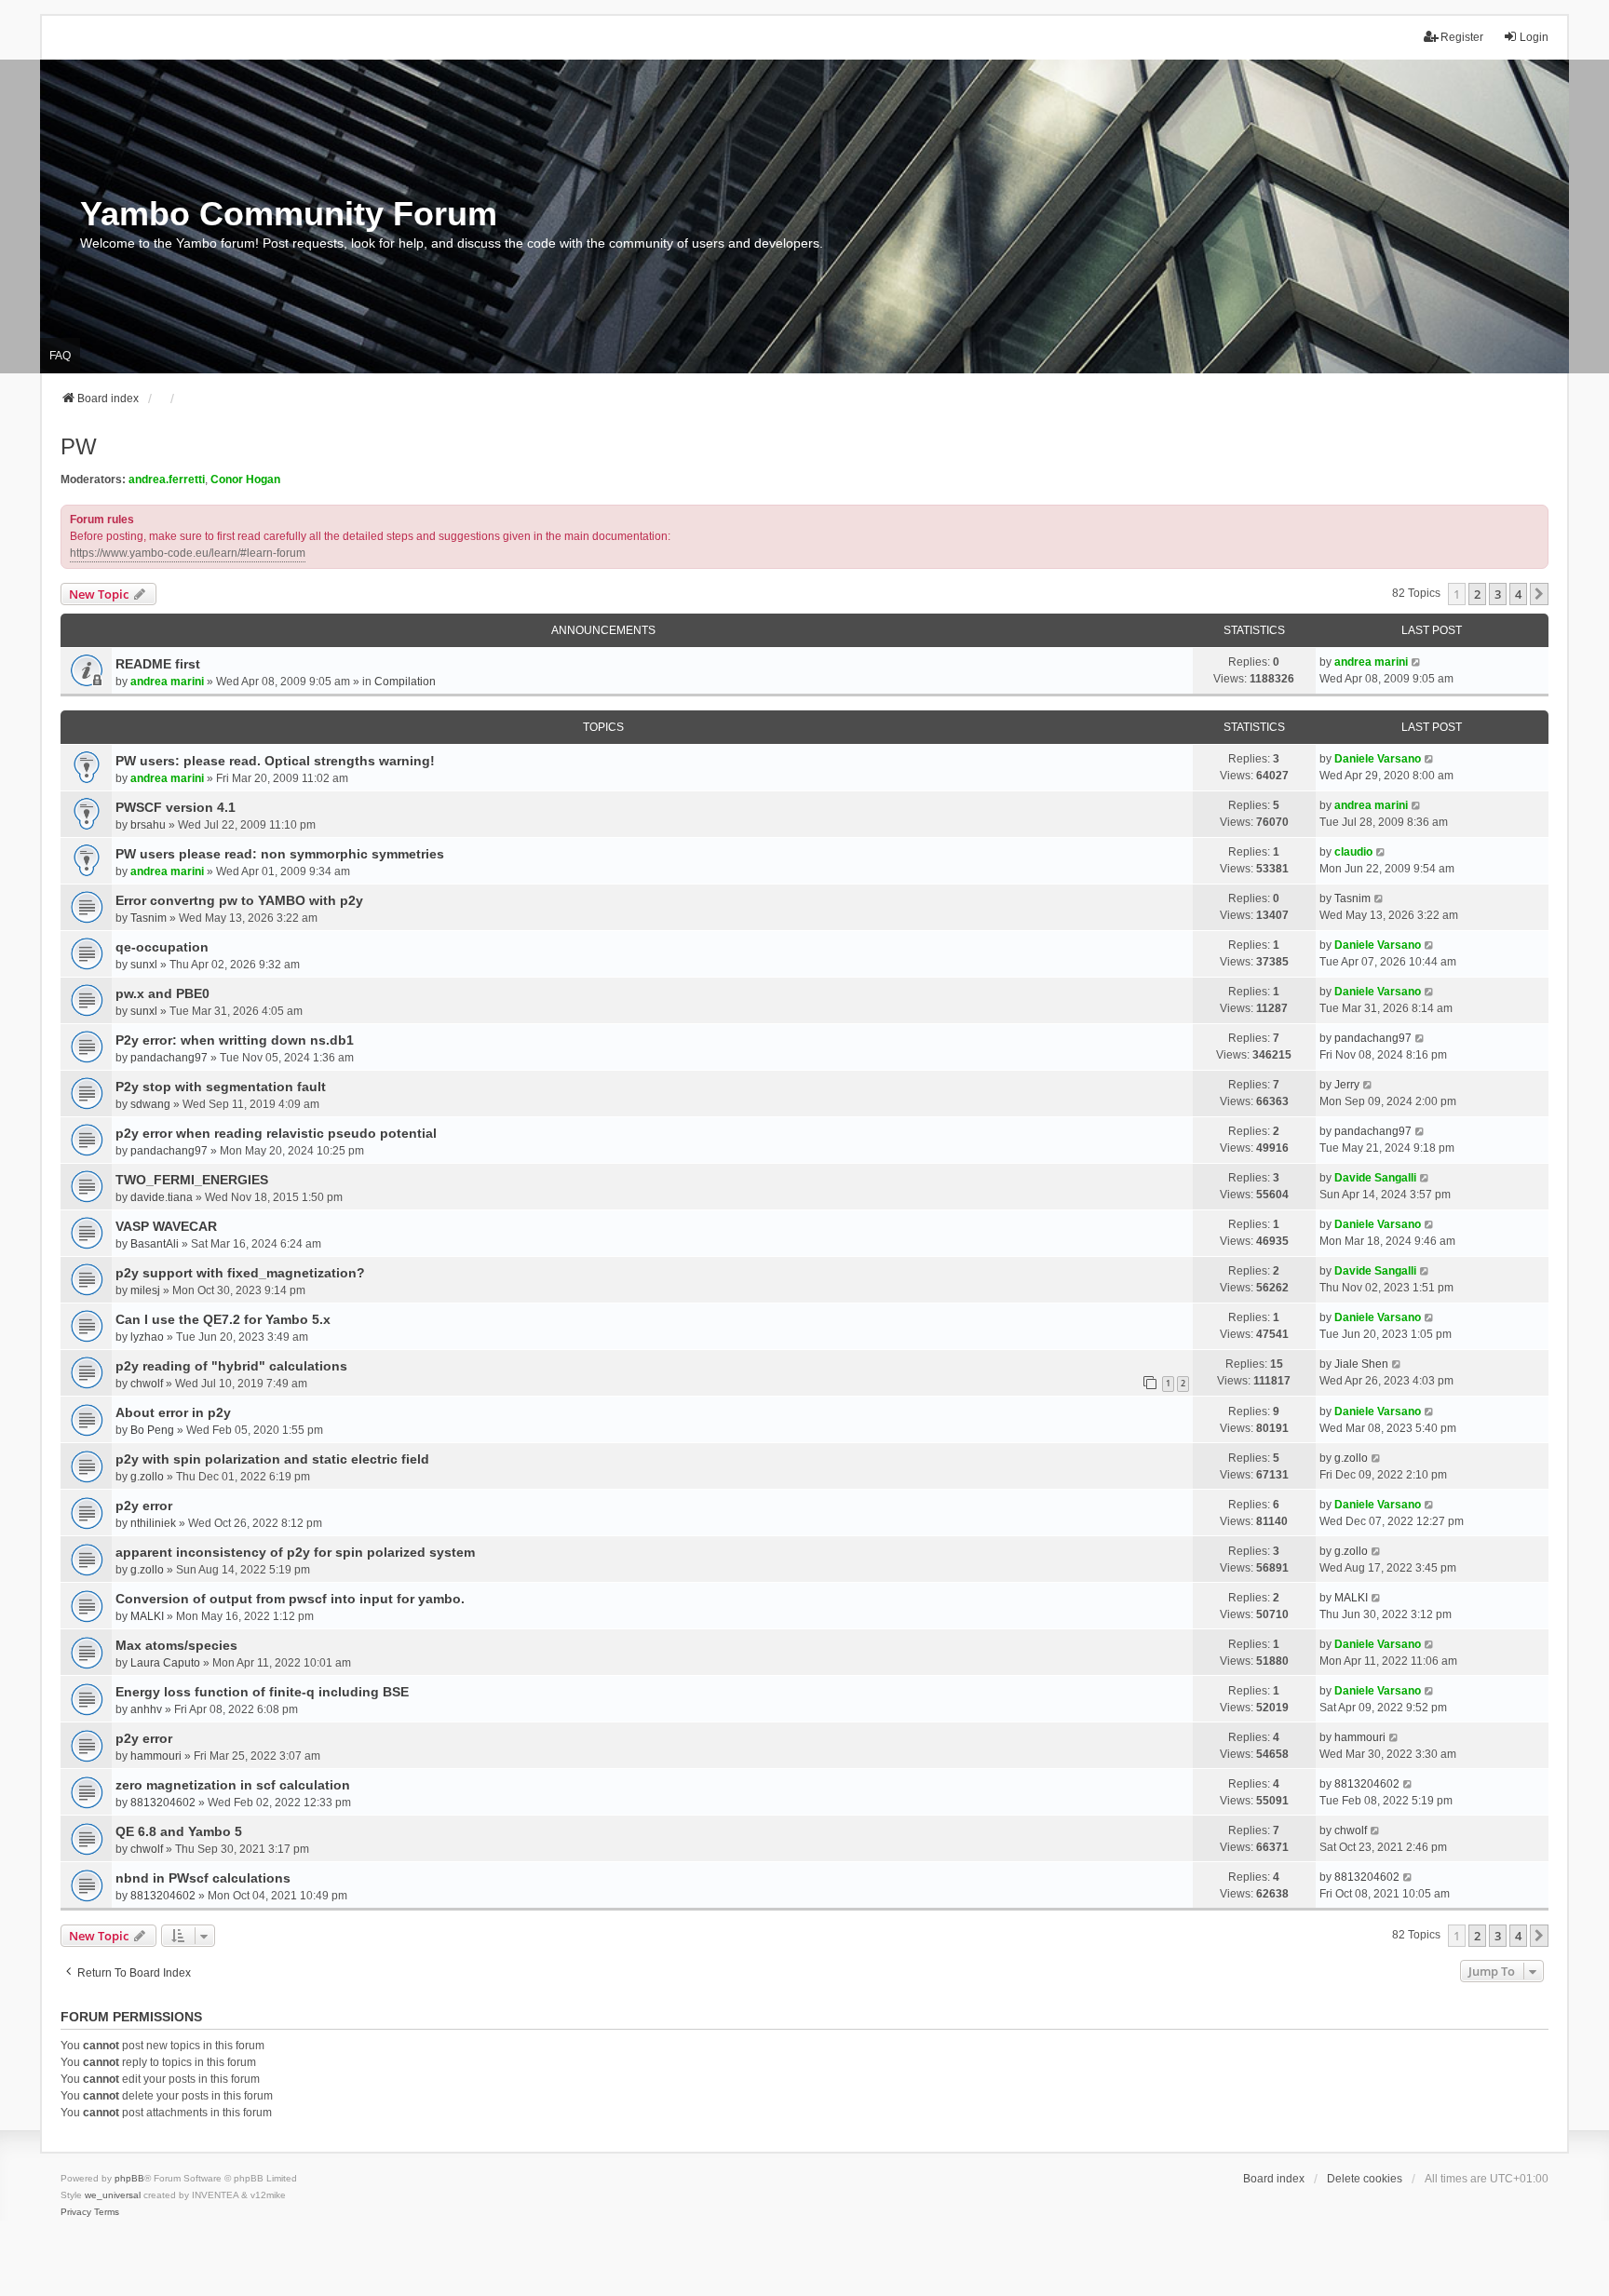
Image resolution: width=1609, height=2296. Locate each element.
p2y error (144, 1506)
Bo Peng (152, 1430)
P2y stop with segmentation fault (221, 1087)
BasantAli (155, 1244)
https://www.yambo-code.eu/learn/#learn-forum (188, 553)
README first (158, 664)
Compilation (405, 682)
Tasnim (149, 918)
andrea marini (167, 682)
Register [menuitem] (1462, 37)
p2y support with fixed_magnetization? (240, 1273)
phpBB (129, 2178)
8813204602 (163, 1803)
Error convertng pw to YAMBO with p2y (239, 900)
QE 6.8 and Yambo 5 (179, 1831)
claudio (1353, 852)
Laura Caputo (165, 1663)
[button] (1539, 594)
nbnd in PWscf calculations (203, 1878)
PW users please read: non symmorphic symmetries (280, 854)
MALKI (147, 1616)
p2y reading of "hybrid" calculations (231, 1366)
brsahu (148, 825)
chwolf (147, 1384)
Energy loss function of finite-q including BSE (262, 1692)
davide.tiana (162, 1197)
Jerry (1347, 1085)
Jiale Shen (1361, 1364)
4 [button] (1518, 594)
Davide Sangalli (1375, 1178)
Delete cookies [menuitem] (1365, 2179)
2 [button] (1477, 594)
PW (79, 446)
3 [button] (1498, 594)
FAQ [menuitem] (60, 356)
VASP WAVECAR (166, 1226)
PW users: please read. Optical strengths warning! (275, 761)
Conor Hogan (245, 479)
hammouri (156, 1756)
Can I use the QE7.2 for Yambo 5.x (223, 1319)
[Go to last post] (1417, 662)
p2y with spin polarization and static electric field (272, 1459)
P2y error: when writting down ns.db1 (235, 1040)
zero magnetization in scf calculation (233, 1785)
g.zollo (147, 1477)
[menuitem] (76, 2212)
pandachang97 (169, 1058)
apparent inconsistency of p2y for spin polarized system (295, 1552)
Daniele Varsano (1378, 759)
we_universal (113, 2195)
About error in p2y (173, 1412)
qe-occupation (162, 947)
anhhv (146, 1709)
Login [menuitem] (1534, 37)
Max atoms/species (176, 1645)
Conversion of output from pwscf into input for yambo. (290, 1599)
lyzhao (147, 1337)
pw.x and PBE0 (162, 993)
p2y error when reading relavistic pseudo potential (276, 1133)
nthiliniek (153, 1523)
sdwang (150, 1104)
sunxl (144, 965)
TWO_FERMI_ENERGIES (192, 1180)
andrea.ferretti (167, 479)
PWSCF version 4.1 (176, 807)
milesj (145, 1290)
